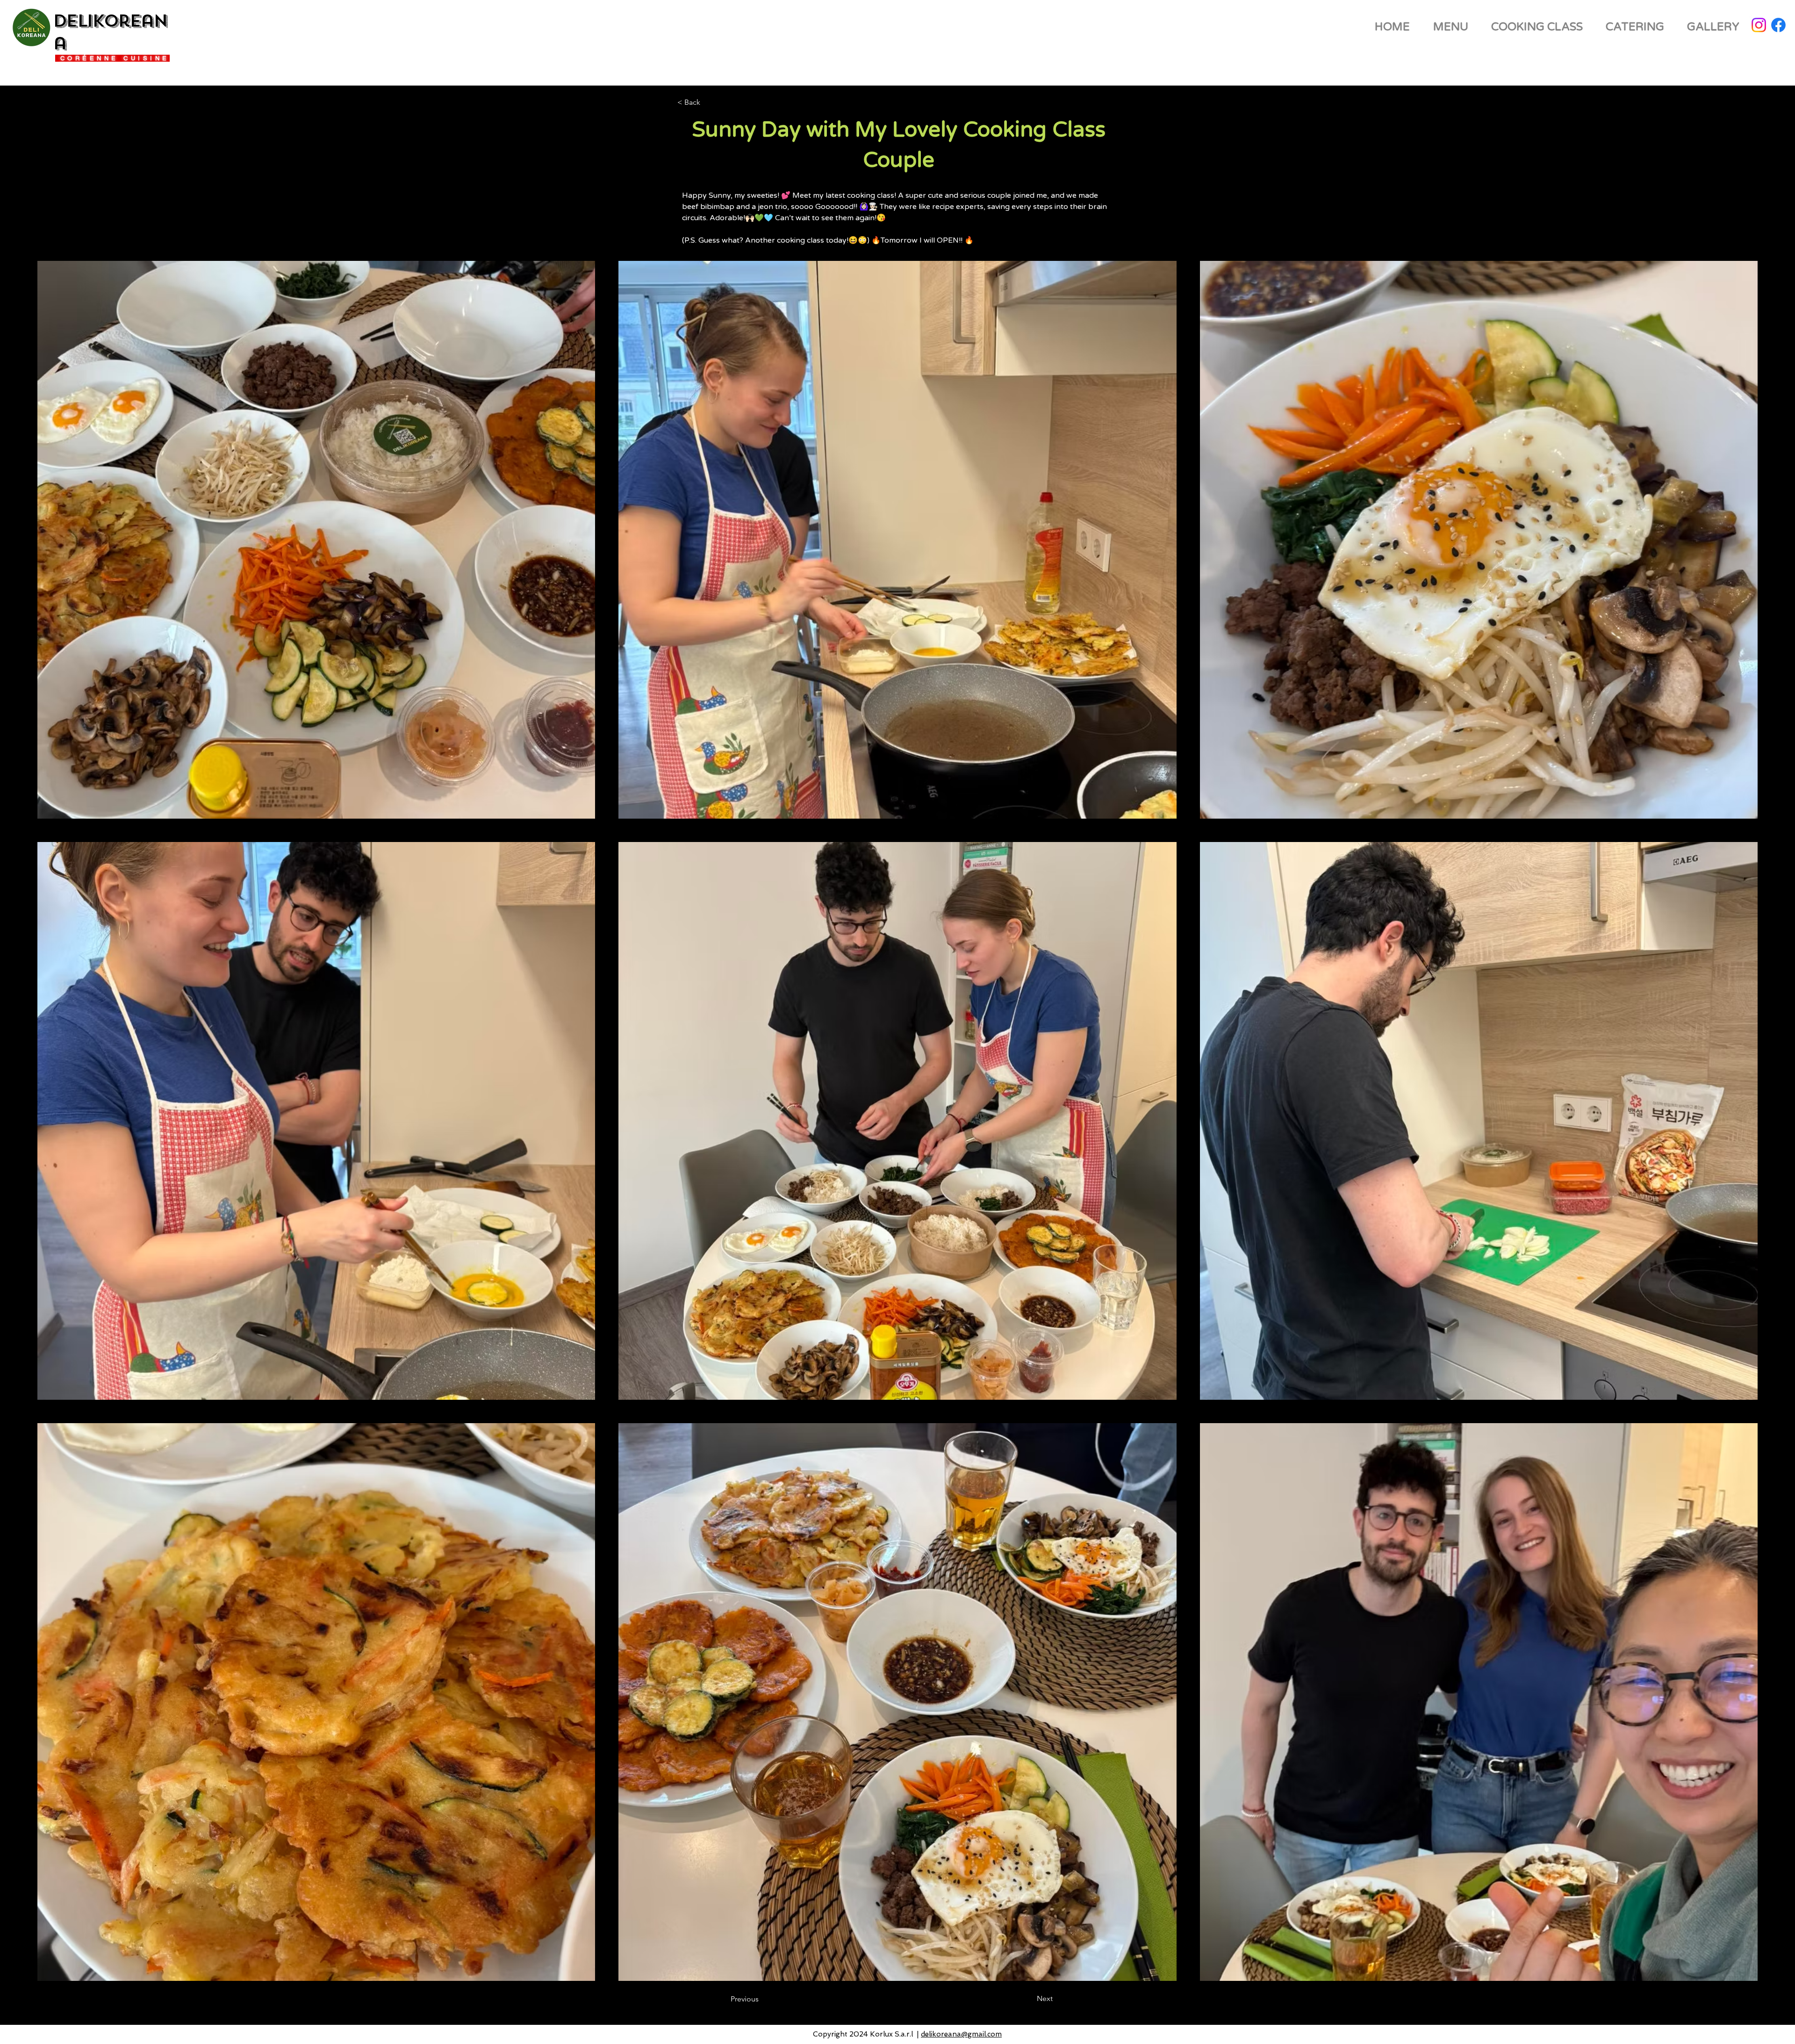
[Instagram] (1759, 25)
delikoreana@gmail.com (961, 2034)
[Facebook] (1778, 25)
